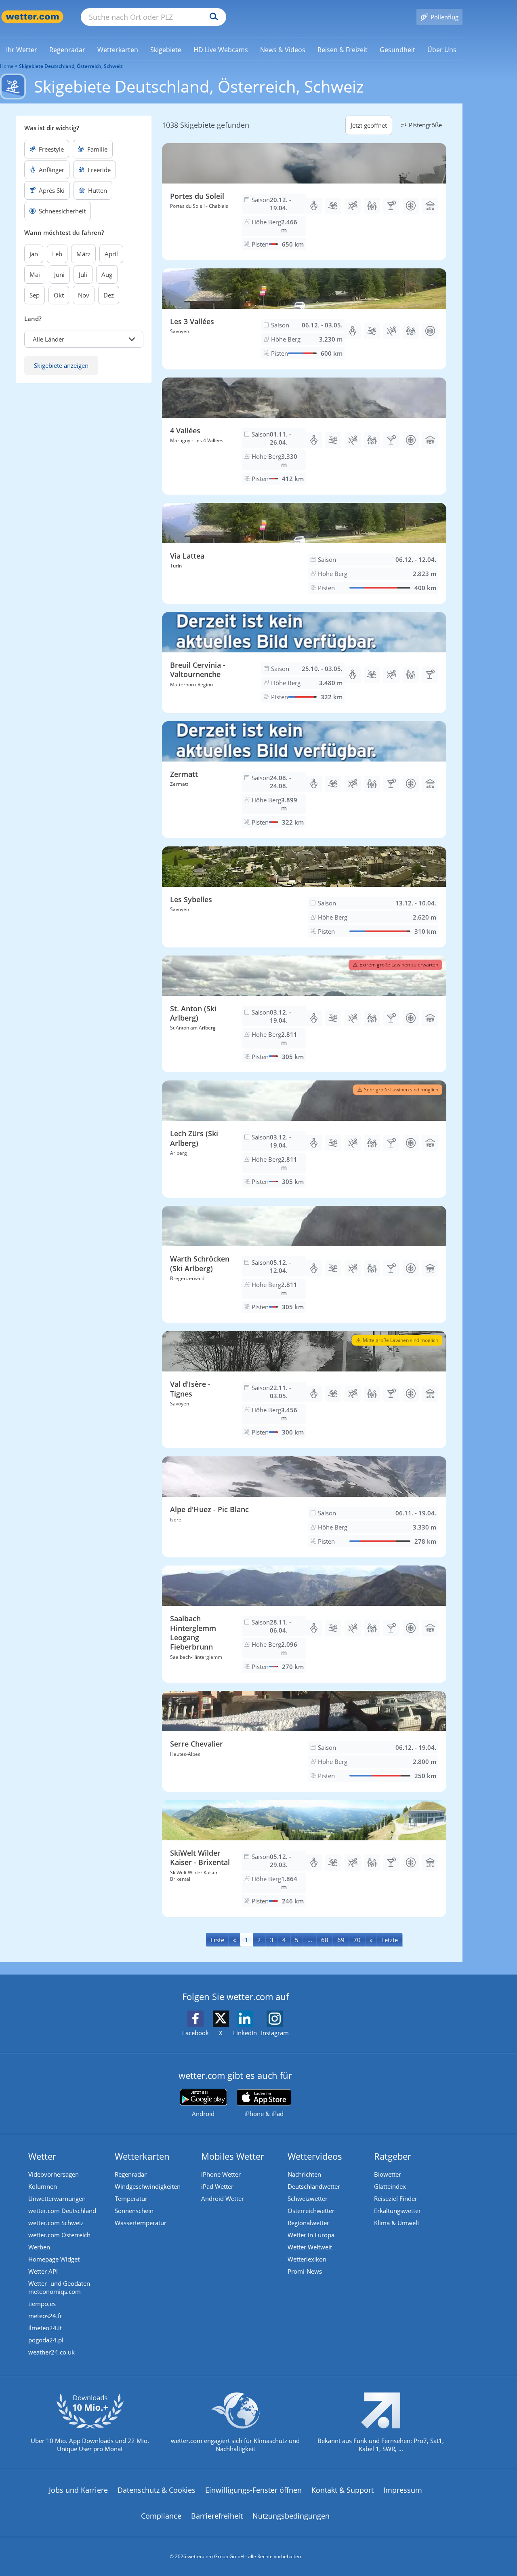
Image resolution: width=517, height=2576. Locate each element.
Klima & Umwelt (397, 2223)
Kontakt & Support (343, 2490)
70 (357, 1940)
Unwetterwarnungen (57, 2198)
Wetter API (43, 2271)
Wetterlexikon (307, 2259)
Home (7, 66)
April (111, 254)
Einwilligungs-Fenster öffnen (253, 2490)
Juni (59, 274)
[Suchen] (212, 17)
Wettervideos (315, 2156)
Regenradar (131, 2174)
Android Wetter (223, 2198)
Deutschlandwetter (314, 2186)
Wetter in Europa (311, 2235)
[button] (84, 339)
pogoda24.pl (46, 2340)
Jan (34, 254)
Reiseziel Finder (396, 2198)
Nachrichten (304, 2174)
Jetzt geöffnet (369, 125)
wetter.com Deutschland (62, 2211)
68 (325, 1940)
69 (341, 1940)
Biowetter (388, 2174)
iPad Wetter (217, 2186)
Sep (35, 295)
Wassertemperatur (141, 2223)
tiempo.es (42, 2304)
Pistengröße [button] (425, 125)
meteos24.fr (45, 2316)
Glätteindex (390, 2186)
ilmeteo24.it (45, 2328)
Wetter (42, 2156)
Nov (84, 295)
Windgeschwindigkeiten (148, 2186)
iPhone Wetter (221, 2174)
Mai (35, 274)
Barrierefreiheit (217, 2516)
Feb (57, 254)
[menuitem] (22, 49)
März (83, 254)
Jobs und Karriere (78, 2490)
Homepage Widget (54, 2259)
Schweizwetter (308, 2198)
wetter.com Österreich (59, 2235)
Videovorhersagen (54, 2174)
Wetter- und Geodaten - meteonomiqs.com (61, 2287)
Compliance (161, 2516)
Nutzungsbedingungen (291, 2516)
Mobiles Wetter (233, 2156)
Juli (83, 274)
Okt (59, 295)
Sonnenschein (134, 2211)
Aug (107, 274)
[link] (22, 50)
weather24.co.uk (51, 2352)
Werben (39, 2247)
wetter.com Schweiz (56, 2223)
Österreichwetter (311, 2211)
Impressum (403, 2490)
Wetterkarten (142, 2156)
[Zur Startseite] (32, 17)
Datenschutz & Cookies (157, 2490)
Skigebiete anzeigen (61, 365)
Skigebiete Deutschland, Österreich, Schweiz (71, 66)
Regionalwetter (308, 2223)
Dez (109, 295)
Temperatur (131, 2198)
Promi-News (305, 2271)
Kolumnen (43, 2186)
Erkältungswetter (397, 2211)
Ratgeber (393, 2156)
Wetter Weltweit (310, 2247)
